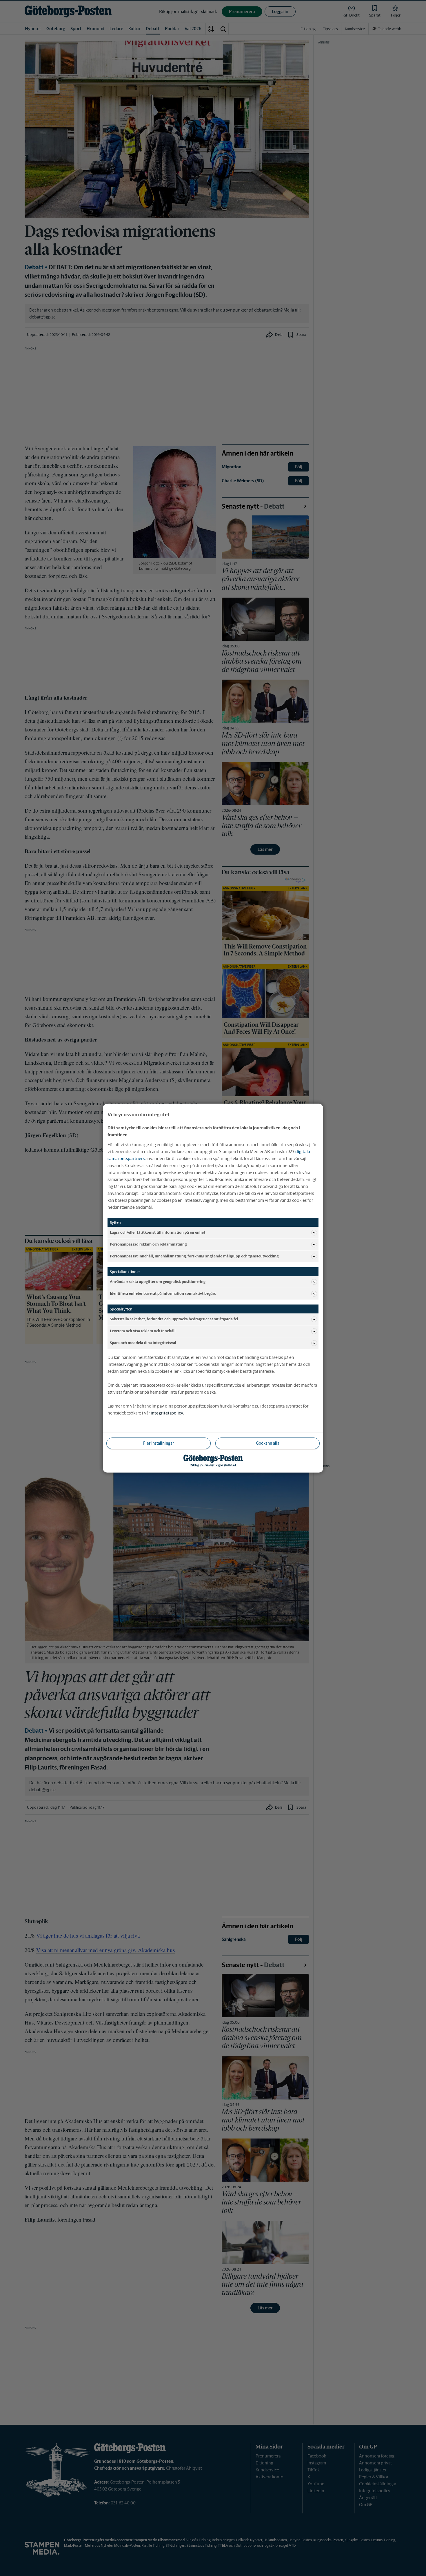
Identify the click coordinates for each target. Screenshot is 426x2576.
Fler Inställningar (159, 1443)
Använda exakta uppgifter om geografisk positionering (158, 1282)
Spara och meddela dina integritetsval (143, 1343)
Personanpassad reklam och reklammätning (148, 1244)
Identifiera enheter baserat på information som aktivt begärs (163, 1294)
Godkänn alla (268, 1443)
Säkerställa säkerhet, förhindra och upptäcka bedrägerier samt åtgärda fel (174, 1319)
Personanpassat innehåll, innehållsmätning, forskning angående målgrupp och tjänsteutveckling (194, 1256)
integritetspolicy (167, 1413)
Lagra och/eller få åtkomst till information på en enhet (158, 1232)
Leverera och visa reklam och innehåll (143, 1331)
